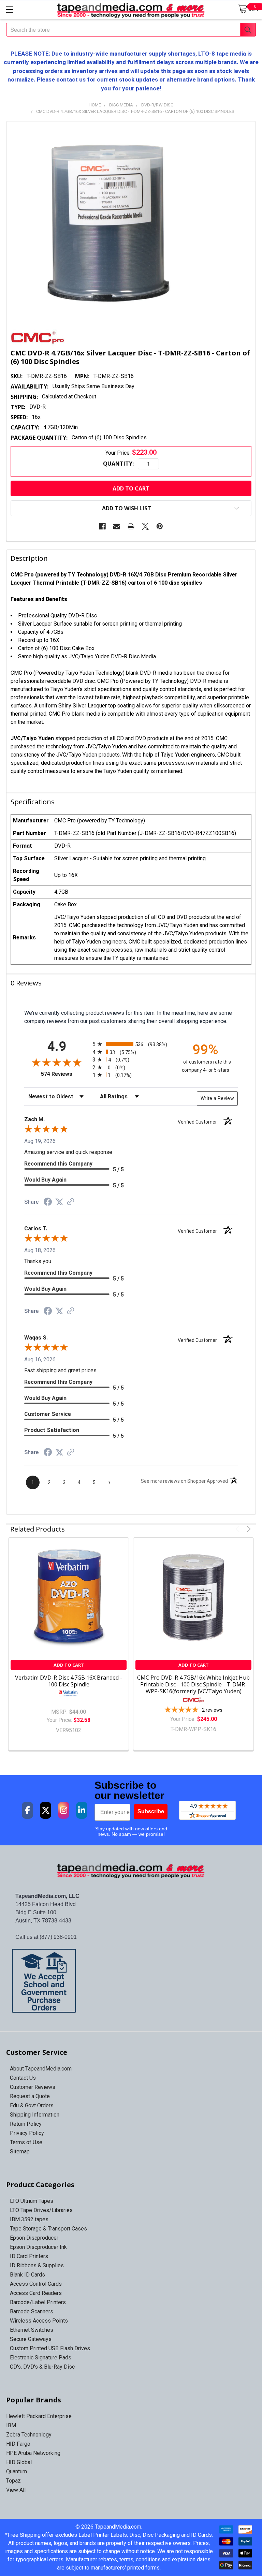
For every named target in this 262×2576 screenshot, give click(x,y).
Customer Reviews (33, 2087)
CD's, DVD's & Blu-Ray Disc (42, 2367)
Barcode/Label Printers (38, 2302)
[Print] (131, 526)
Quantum (17, 2471)
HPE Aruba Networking (33, 2453)
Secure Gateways (31, 2339)
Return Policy (26, 2124)
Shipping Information (35, 2115)
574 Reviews (65, 1074)
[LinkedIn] (82, 1810)
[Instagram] (64, 1810)
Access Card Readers (36, 2293)
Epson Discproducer (34, 2238)
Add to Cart (69, 1665)
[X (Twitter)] (46, 1810)
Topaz (13, 2481)
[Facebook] (102, 526)
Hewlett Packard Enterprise (39, 2416)
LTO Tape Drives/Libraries (41, 2210)
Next (248, 1529)
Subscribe (151, 1811)
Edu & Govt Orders (32, 2105)
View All (16, 2490)
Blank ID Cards (27, 2275)
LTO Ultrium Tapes (32, 2201)
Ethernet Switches (32, 2330)
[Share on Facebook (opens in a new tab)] (48, 1203)
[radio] (131, 1044)
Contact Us (23, 2078)
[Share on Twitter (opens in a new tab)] (59, 1202)
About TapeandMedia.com (41, 2069)
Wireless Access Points (39, 2321)
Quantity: (118, 464)
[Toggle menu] (9, 9)
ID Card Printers (29, 2256)
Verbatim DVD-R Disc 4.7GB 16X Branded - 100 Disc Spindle (69, 1681)
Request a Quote (30, 2096)
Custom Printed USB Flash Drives (50, 2348)
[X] (145, 526)
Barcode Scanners (32, 2311)
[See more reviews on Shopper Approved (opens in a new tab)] (71, 1202)
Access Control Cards (36, 2284)
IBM (11, 2425)
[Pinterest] (160, 526)
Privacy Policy (27, 2133)
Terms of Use (26, 2142)
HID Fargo (18, 2444)
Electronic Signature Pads (41, 2358)
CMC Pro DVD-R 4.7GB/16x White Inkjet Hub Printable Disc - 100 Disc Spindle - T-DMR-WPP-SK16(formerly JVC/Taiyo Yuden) (193, 1684)
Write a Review (217, 1098)
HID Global (19, 2462)
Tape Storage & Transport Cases (48, 2229)
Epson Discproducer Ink (38, 2247)
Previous (239, 1529)
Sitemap (20, 2151)
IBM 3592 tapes (29, 2219)
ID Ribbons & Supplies (37, 2265)
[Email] (117, 526)
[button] (131, 1981)
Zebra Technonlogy (29, 2435)
